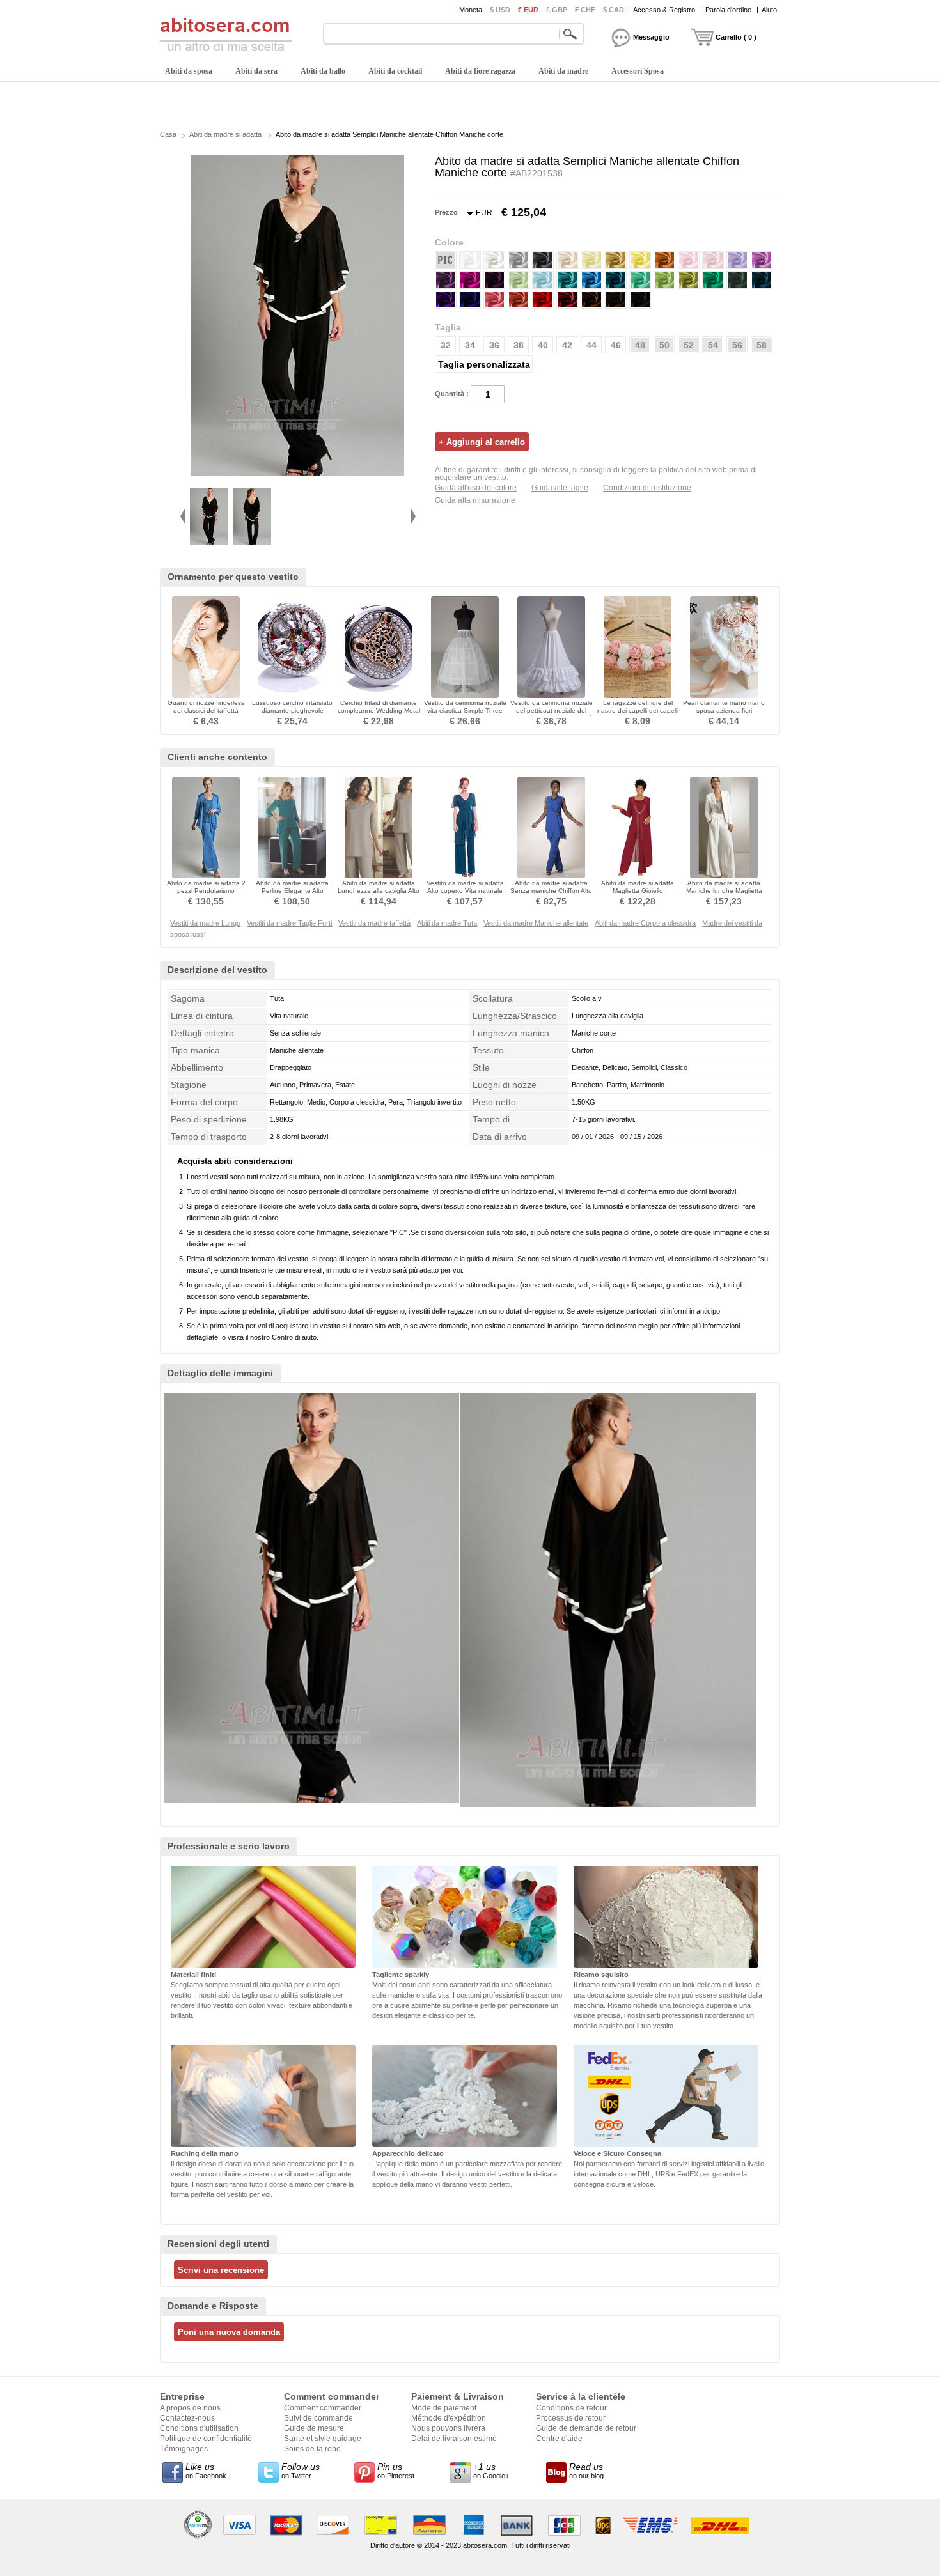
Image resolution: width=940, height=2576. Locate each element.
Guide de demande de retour (586, 2428)
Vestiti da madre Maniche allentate (536, 923)
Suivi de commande (318, 2418)
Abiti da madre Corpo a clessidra (645, 923)
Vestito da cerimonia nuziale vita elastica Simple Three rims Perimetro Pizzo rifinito (465, 710)
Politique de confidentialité (206, 2439)
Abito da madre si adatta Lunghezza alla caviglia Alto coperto (379, 891)
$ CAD (614, 10)
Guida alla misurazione (475, 500)
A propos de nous (190, 2408)
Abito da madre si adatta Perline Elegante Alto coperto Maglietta (292, 891)
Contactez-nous (187, 2418)
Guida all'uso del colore (476, 488)
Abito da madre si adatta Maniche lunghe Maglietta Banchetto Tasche (724, 891)
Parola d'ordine (728, 10)
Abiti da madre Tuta (447, 923)
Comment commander (323, 2408)
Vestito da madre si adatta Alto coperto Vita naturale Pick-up (465, 891)
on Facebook (206, 2471)
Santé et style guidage (323, 2439)
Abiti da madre (563, 71)
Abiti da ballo (323, 71)
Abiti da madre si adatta (225, 134)
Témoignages (184, 2449)
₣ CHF (585, 10)
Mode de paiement (444, 2408)
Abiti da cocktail (395, 71)
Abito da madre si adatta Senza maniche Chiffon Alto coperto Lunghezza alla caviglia (551, 895)
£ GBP (557, 10)
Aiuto (769, 10)
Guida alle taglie (560, 488)
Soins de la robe (312, 2449)
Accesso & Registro (664, 10)
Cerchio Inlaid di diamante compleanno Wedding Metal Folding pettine (379, 710)
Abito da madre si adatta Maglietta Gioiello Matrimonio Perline (638, 891)
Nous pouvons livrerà (448, 2428)
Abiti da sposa (189, 71)
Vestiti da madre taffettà (374, 923)
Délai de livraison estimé (454, 2439)
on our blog (586, 2471)
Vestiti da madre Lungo (205, 923)
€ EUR (528, 10)
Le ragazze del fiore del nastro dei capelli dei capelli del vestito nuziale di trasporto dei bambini (638, 714)
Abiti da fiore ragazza (480, 71)
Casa (168, 134)
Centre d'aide (559, 2439)
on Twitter (301, 2471)
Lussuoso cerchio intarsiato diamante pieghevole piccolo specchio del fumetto (292, 714)
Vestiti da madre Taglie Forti (289, 923)
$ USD (500, 10)
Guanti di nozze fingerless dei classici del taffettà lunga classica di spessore (206, 710)
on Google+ (491, 2471)
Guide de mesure (314, 2428)
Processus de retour (571, 2418)
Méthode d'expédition (449, 2418)
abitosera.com (485, 2545)
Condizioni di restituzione (647, 488)
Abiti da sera (256, 71)
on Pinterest (396, 2471)
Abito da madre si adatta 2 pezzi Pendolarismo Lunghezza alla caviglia (206, 891)
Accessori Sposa (638, 71)
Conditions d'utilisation (199, 2428)
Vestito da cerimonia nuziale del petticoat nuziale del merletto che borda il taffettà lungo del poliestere (551, 714)
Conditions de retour (571, 2408)
